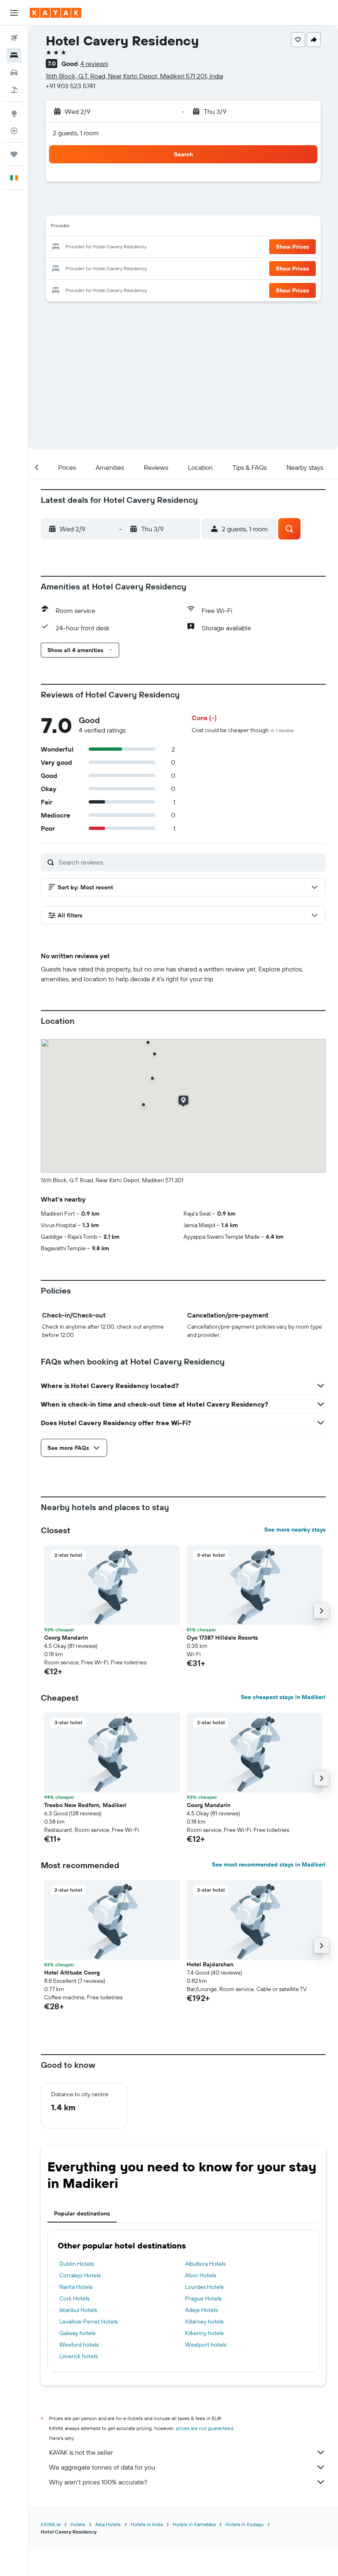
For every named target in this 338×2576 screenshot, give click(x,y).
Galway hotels (77, 2333)
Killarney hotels (204, 2321)
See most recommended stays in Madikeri (269, 1864)
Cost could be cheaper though (243, 730)
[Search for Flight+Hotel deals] (14, 90)
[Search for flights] (14, 38)
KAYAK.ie (51, 2524)
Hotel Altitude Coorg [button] (72, 1973)
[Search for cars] (14, 73)
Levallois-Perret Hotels (88, 2321)
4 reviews (94, 64)
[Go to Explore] (14, 113)
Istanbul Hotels (78, 2310)
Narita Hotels (76, 2287)
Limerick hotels (79, 2356)
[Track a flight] (14, 131)
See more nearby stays (295, 1530)
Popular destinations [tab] (82, 2213)
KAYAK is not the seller (81, 2452)
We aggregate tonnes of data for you (102, 2467)
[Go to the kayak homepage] (55, 13)
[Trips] (14, 154)
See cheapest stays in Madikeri (283, 1697)
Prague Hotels (203, 2298)
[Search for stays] (14, 55)
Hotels (78, 2524)
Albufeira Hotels (205, 2264)
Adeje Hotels (201, 2310)
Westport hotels (206, 2345)
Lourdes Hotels (204, 2287)
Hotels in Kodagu (245, 2524)
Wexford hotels (79, 2345)
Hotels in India (147, 2524)
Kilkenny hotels (204, 2333)
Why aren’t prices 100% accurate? (98, 2482)
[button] (14, 13)
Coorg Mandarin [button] (66, 1638)
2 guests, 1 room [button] (76, 133)
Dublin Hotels (76, 2264)
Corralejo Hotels (80, 2275)
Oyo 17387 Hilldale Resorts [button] (222, 1638)
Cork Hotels (74, 2298)
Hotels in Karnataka (194, 2524)
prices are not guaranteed (205, 2428)
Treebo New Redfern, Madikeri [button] (85, 1805)
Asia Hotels (108, 2524)
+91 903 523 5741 (70, 86)
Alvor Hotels (201, 2275)
